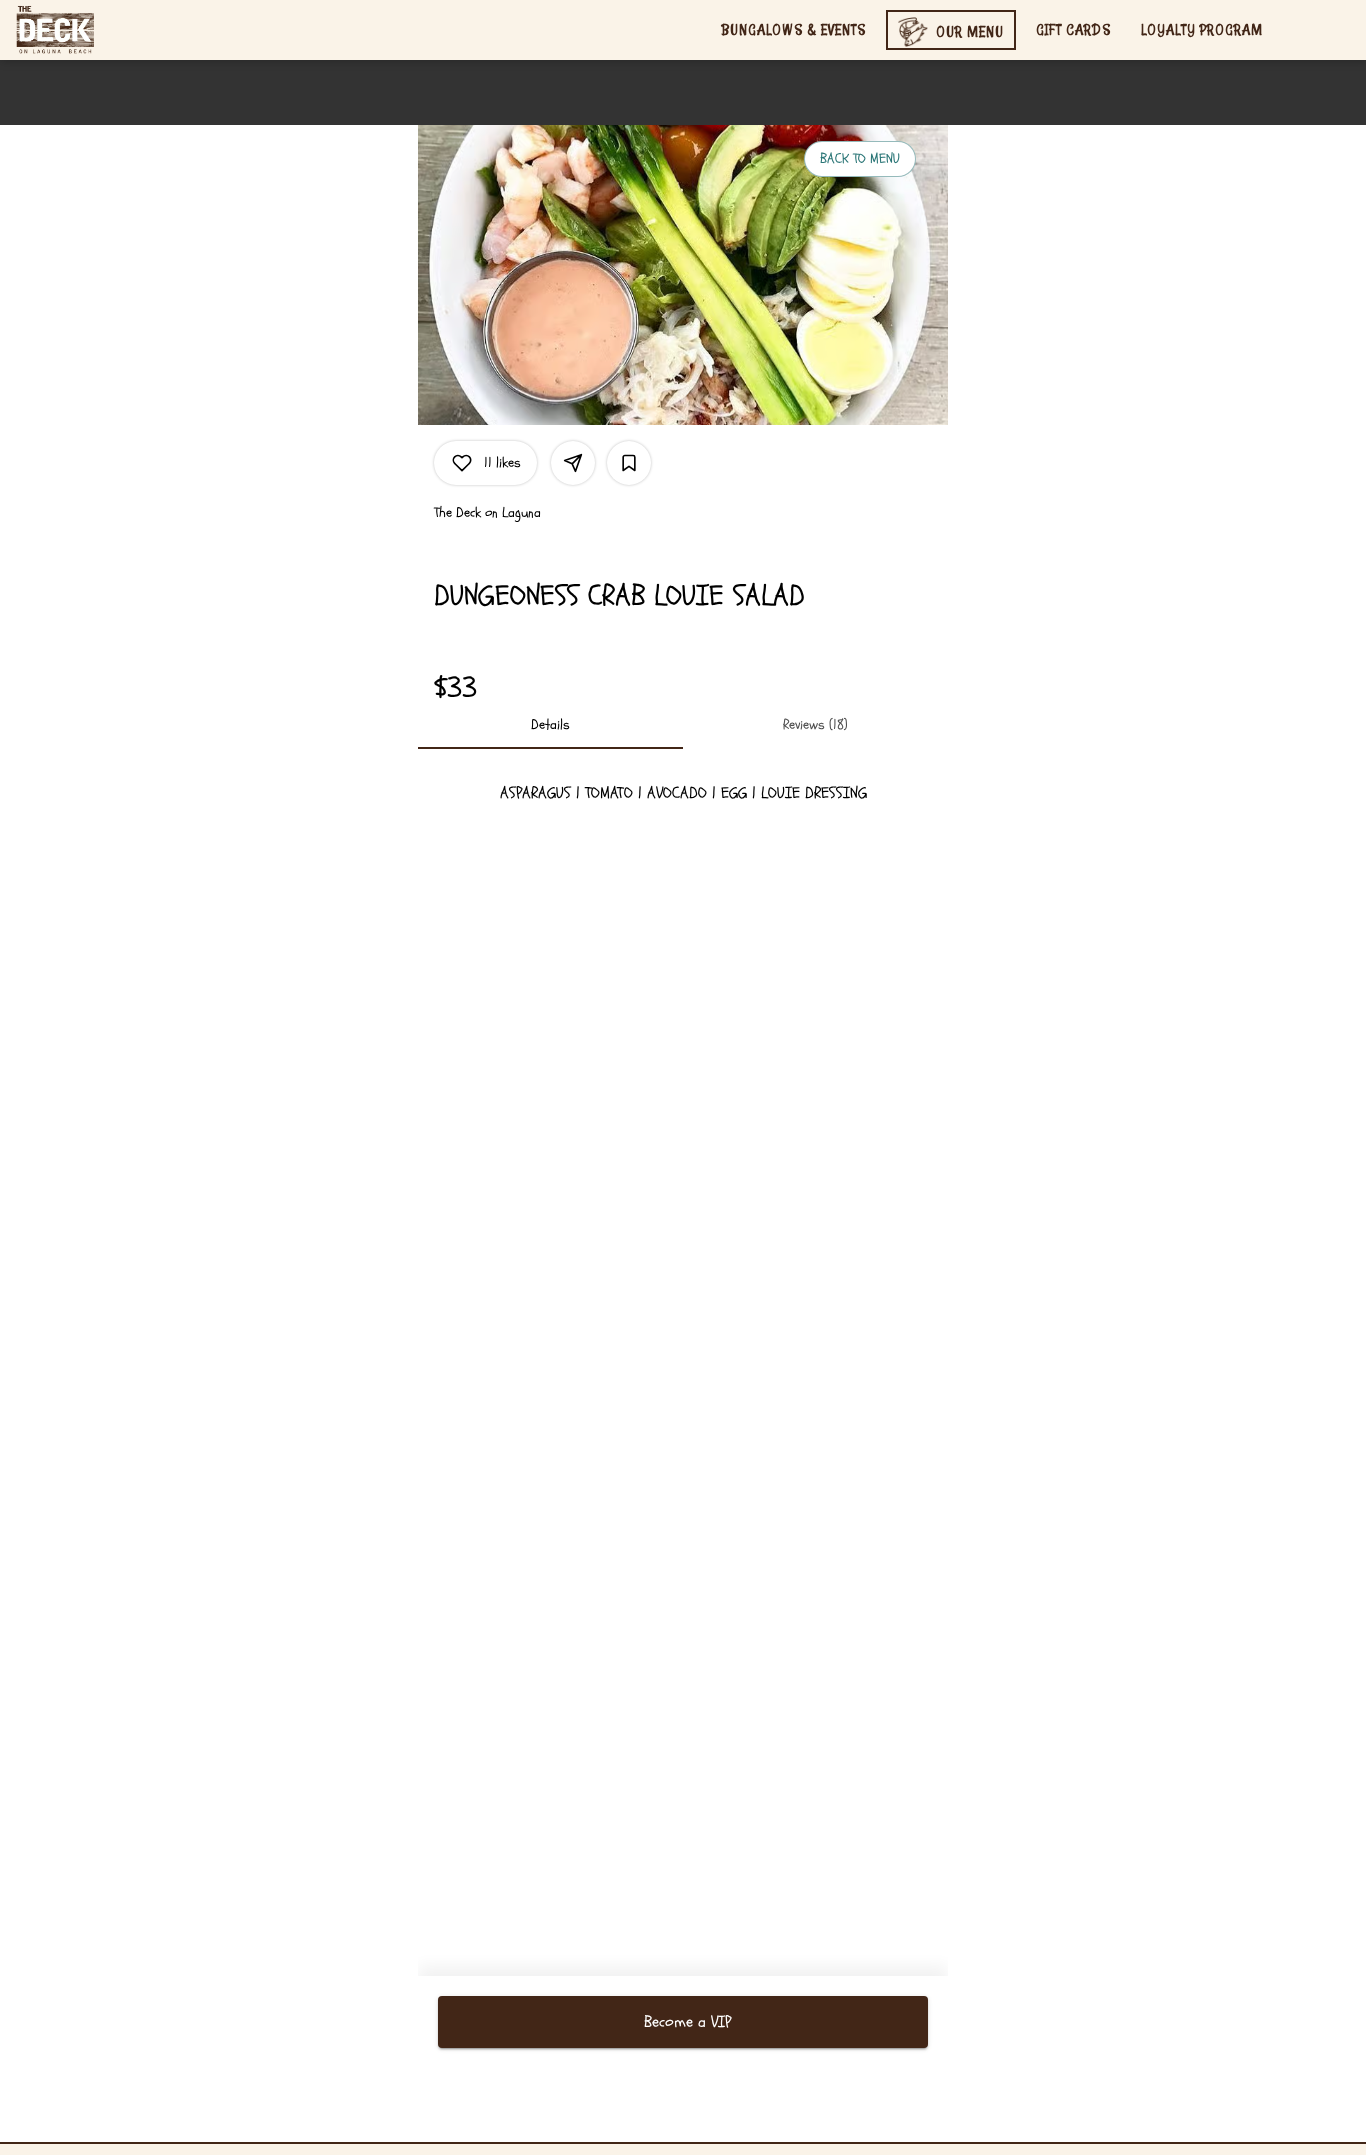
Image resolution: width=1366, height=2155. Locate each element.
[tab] (550, 725)
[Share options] (573, 463)
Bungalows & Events (793, 30)
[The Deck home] (106, 30)
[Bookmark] (629, 463)
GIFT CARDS (1073, 30)
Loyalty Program (1202, 30)
